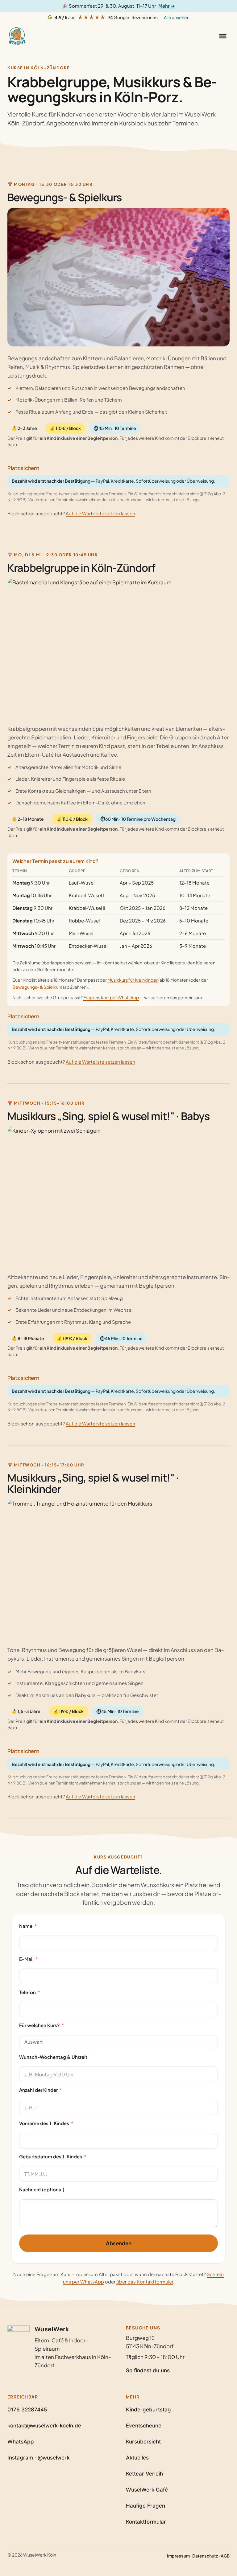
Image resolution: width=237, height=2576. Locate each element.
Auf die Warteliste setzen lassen (100, 513)
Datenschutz (205, 2556)
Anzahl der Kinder (38, 2090)
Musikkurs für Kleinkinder (133, 980)
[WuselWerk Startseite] (17, 36)
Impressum (178, 2556)
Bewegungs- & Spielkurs (37, 987)
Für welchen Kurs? (39, 2025)
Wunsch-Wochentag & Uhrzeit (53, 2057)
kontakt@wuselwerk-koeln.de (44, 2426)
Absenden (119, 2243)
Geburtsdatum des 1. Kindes (51, 2156)
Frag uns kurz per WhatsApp (111, 997)
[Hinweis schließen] (228, 6)
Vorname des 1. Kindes (44, 2123)
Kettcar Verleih (144, 2474)
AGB (225, 2556)
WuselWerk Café (147, 2490)
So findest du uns (148, 2370)
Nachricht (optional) (42, 2189)
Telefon (27, 1992)
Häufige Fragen (146, 2506)
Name (26, 1926)
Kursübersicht (143, 2442)
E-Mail (26, 1959)
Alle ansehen (177, 17)
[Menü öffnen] (223, 36)
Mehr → (167, 6)
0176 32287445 (27, 2410)
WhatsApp (21, 2442)
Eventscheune (144, 2426)
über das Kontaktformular (145, 2282)
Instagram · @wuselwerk (38, 2458)
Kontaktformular (146, 2522)
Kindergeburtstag (148, 2410)
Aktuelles (137, 2458)
